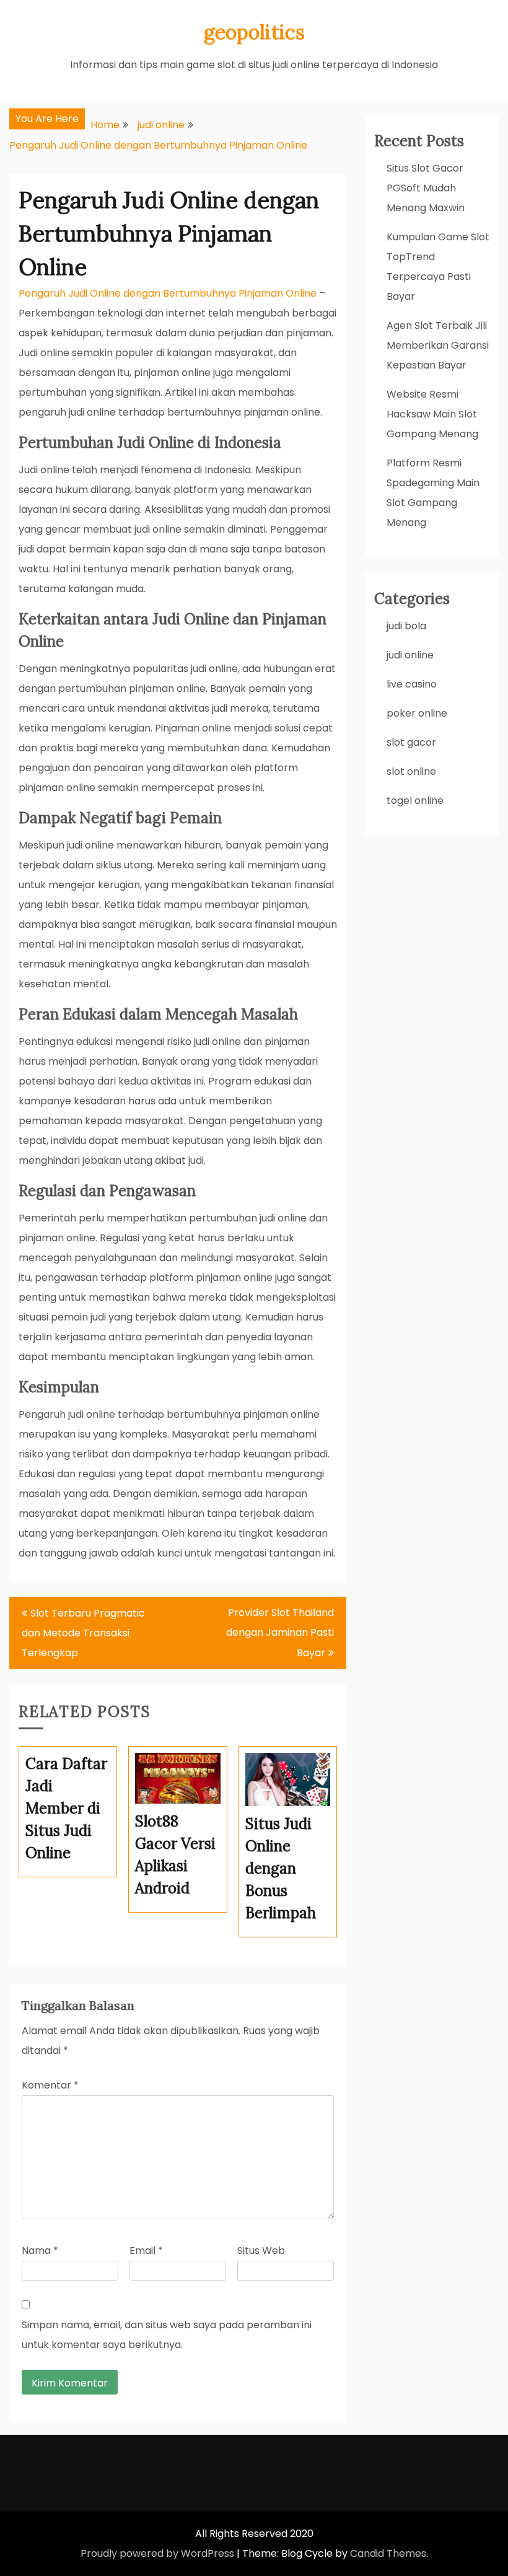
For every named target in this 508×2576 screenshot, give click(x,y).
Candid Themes (388, 2553)
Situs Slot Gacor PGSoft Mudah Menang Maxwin (426, 188)
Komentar (50, 2085)
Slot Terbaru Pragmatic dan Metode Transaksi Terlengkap (83, 1633)
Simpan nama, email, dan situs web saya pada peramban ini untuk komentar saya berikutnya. (167, 2335)
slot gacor (411, 742)
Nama (40, 2251)
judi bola (406, 626)
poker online (417, 713)
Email (146, 2251)
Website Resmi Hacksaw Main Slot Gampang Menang (432, 414)
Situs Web (261, 2251)
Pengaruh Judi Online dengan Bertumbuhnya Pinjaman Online (168, 293)
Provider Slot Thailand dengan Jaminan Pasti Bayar (280, 1633)
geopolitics (254, 32)
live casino (412, 684)
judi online (410, 655)
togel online (415, 801)
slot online (411, 771)
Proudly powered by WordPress (157, 2553)
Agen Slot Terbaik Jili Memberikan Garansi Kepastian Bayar (438, 345)
